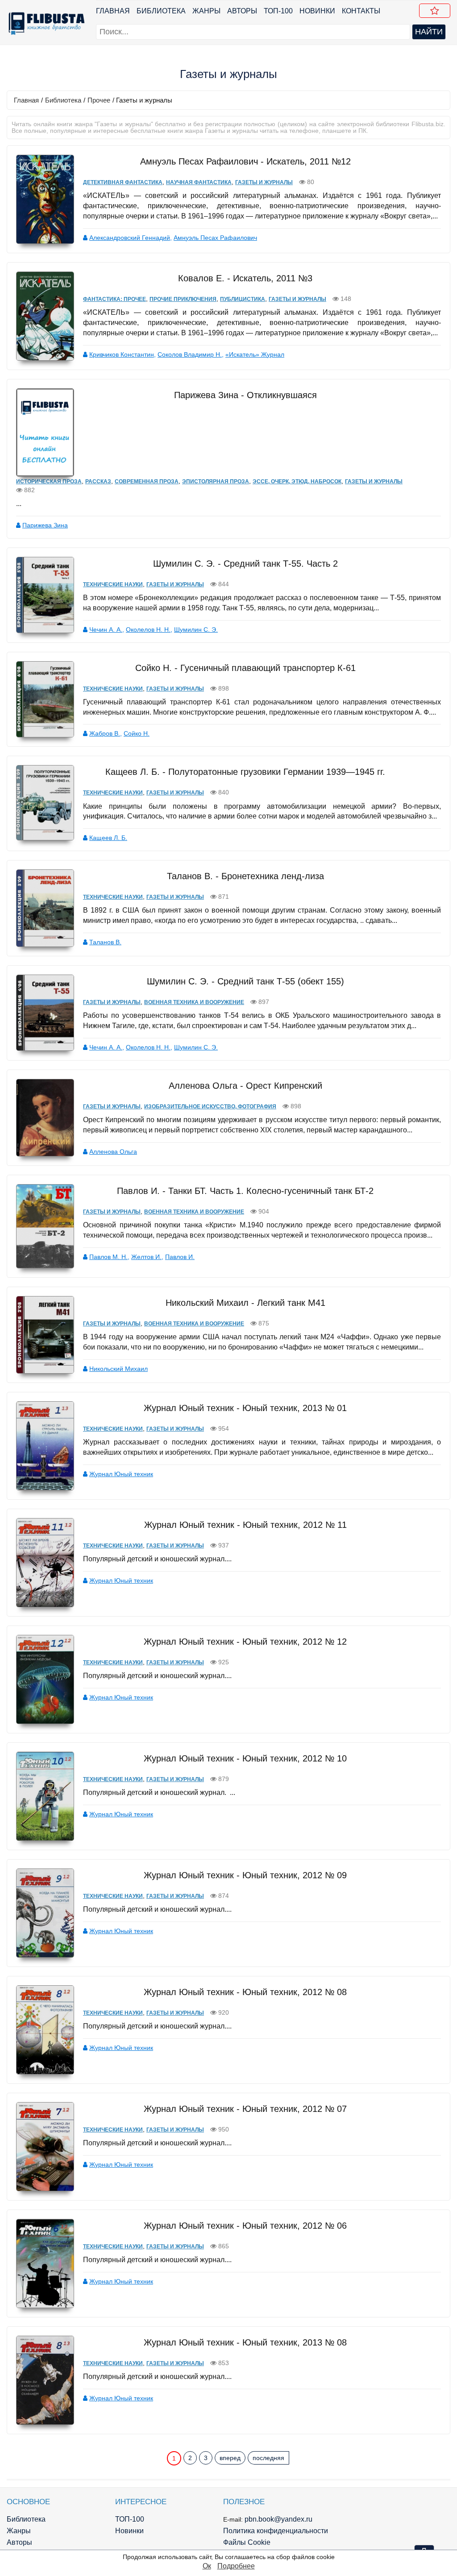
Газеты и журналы (264, 182)
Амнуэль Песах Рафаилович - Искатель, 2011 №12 (245, 161)
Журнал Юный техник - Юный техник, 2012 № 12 (245, 1642)
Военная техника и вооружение (194, 1002)
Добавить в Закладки (435, 11)
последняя (268, 2458)
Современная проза (147, 481)
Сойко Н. (137, 733)
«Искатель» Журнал (255, 354)
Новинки (317, 11)
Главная (113, 11)
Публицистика (243, 299)
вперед (230, 2458)
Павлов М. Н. (108, 1257)
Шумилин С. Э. (196, 630)
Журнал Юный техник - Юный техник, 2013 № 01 (245, 1408)
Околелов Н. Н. (148, 630)
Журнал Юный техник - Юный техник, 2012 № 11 (245, 1525)
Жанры (206, 11)
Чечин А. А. (106, 630)
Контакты (361, 11)
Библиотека (161, 11)
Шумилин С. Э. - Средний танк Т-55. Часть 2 (245, 564)
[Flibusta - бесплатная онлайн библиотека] (45, 23)
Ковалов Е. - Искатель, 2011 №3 (245, 278)
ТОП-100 (278, 11)
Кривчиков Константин (122, 354)
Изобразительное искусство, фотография (210, 1107)
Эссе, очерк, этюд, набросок (297, 481)
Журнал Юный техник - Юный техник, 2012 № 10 (245, 1758)
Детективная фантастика (123, 182)
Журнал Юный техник (121, 1474)
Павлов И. (180, 1257)
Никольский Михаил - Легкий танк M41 (245, 1303)
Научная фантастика (199, 182)
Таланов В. (105, 942)
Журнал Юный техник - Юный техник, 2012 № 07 (245, 2109)
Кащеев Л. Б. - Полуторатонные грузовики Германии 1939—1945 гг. (245, 772)
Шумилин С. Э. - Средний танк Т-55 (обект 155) (245, 981)
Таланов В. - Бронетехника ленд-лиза (245, 876)
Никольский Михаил (118, 1369)
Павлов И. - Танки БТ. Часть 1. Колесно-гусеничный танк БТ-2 (245, 1191)
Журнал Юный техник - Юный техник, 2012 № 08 (245, 1992)
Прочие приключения (183, 299)
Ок (207, 2566)
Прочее (99, 100)
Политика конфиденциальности (276, 2531)
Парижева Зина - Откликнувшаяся (245, 395)
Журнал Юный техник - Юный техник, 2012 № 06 (245, 2226)
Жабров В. (105, 733)
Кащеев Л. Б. (108, 838)
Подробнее (236, 2566)
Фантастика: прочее (114, 299)
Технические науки (113, 584)
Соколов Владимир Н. (190, 354)
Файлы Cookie (247, 2542)
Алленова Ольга (113, 1152)
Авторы (242, 11)
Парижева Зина (45, 525)
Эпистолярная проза (216, 481)
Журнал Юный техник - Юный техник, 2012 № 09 (245, 1875)
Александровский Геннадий (130, 238)
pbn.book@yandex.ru (278, 2519)
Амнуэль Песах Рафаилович (215, 238)
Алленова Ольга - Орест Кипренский (245, 1086)
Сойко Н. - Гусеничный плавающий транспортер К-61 (245, 668)
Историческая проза (49, 481)
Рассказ (98, 481)
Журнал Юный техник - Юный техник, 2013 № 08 (245, 2342)
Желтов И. (146, 1257)
